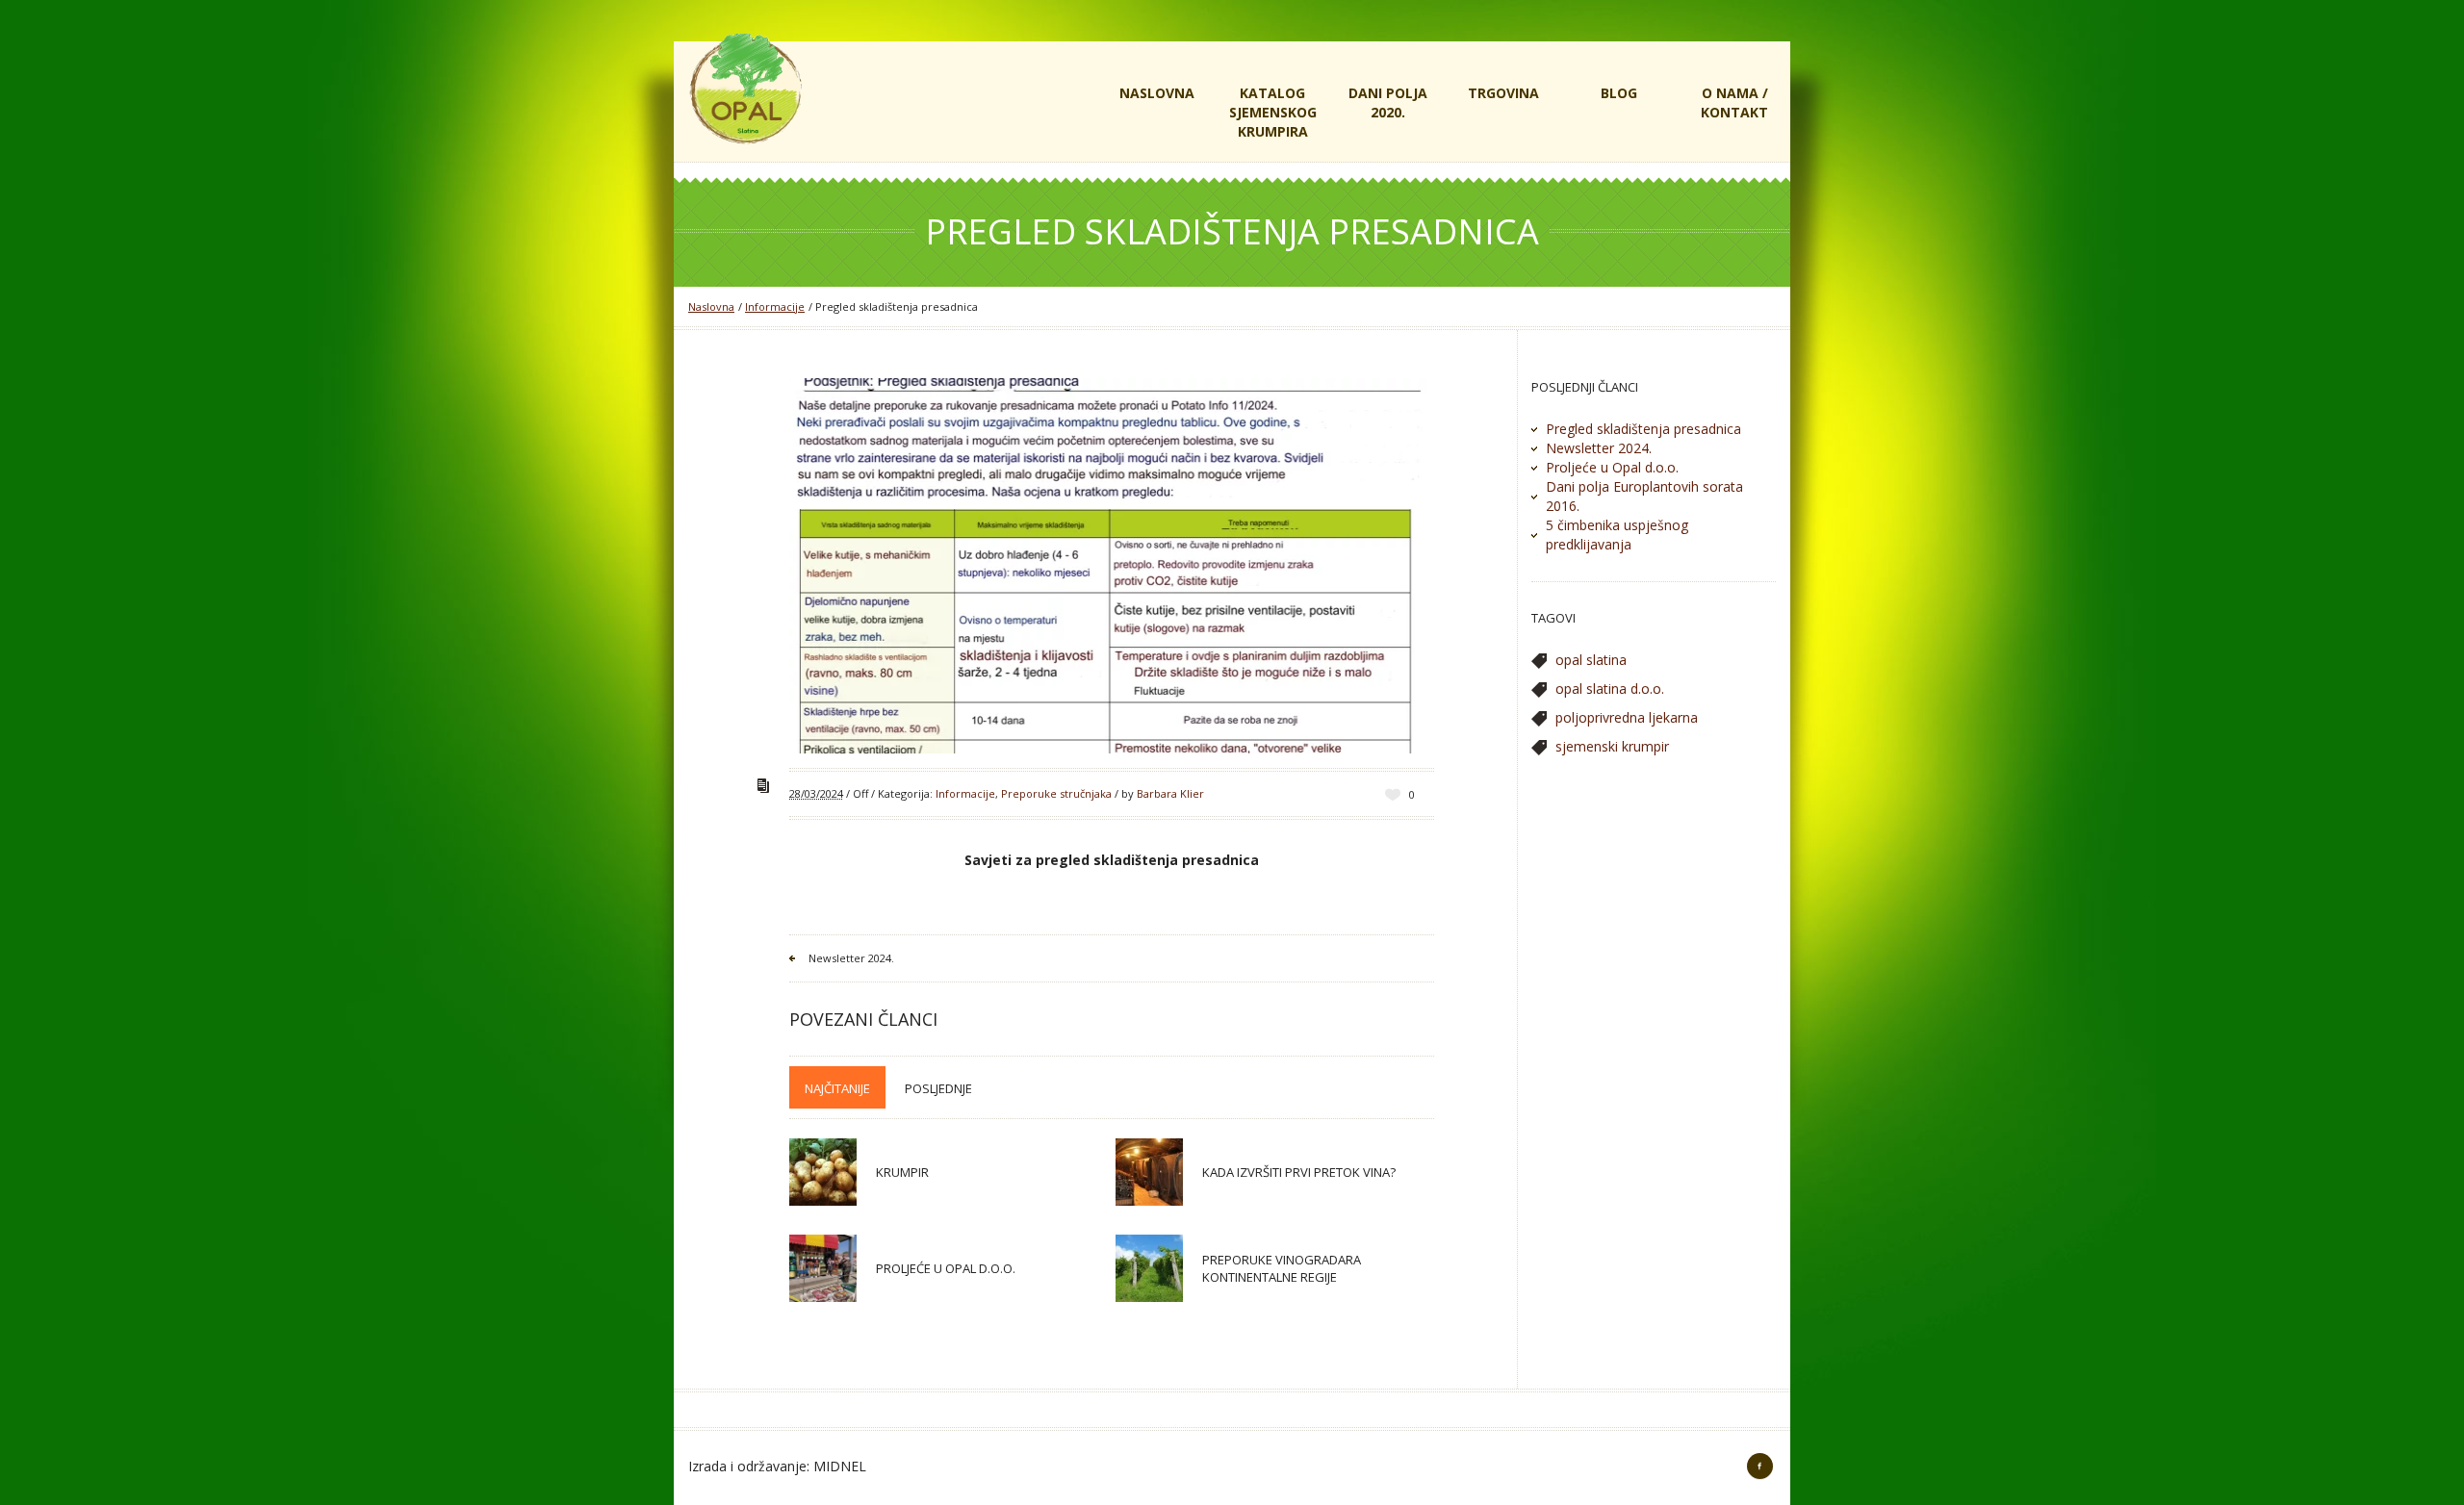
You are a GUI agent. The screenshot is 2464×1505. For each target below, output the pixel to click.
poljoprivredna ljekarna (1627, 717)
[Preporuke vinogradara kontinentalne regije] (1149, 1268)
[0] (1393, 794)
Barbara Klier (1170, 793)
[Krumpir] (823, 1172)
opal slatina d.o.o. (1610, 689)
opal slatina (1591, 660)
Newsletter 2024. (851, 958)
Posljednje (938, 1088)
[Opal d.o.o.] (746, 88)
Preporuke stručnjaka (1056, 793)
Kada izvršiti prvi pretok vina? (1299, 1172)
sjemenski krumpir (1612, 746)
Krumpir (902, 1172)
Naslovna (711, 306)
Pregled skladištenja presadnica (1643, 429)
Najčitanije (837, 1088)
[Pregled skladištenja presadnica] (1112, 566)
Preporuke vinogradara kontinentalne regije (1282, 1268)
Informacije (775, 306)
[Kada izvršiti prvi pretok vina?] (1149, 1172)
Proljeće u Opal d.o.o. (946, 1268)
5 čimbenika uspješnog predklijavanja (1617, 535)
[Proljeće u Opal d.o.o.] (823, 1268)
